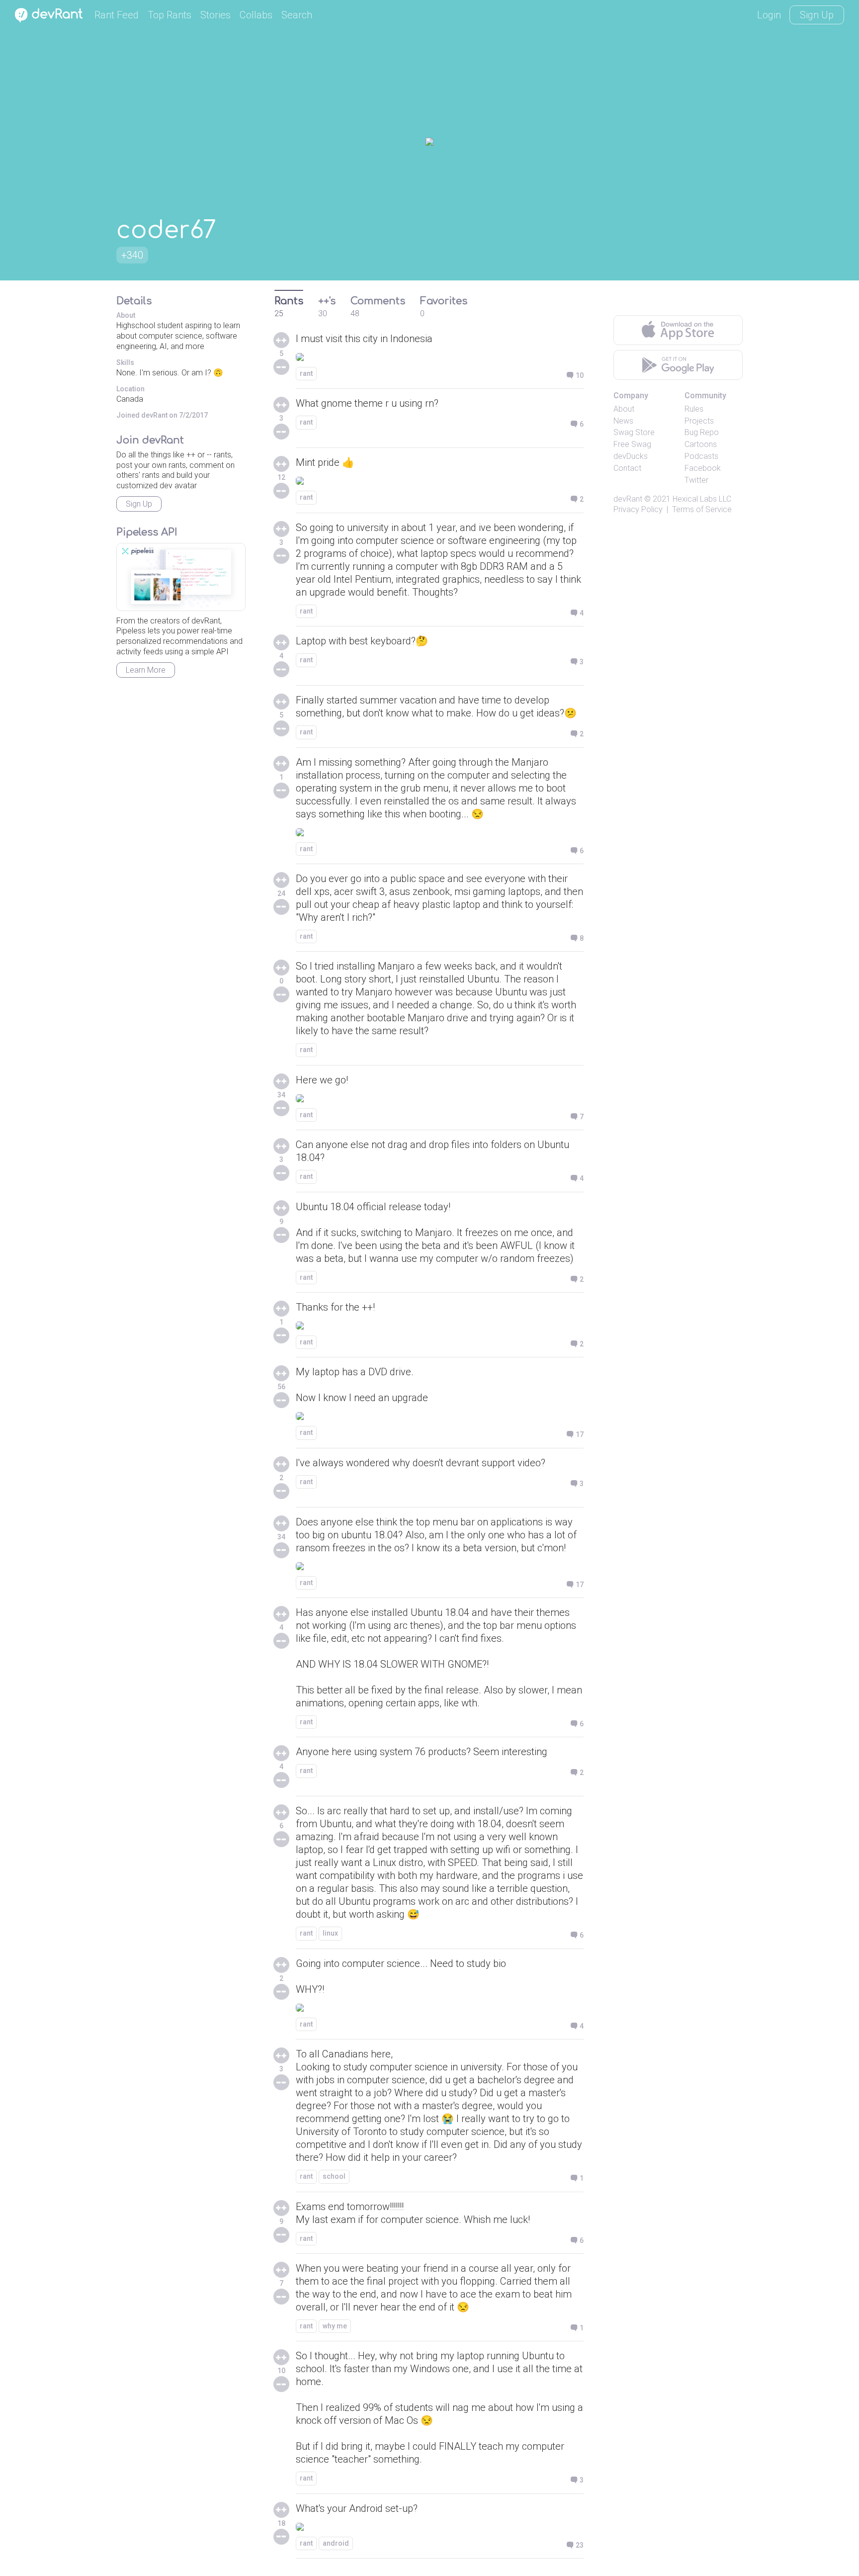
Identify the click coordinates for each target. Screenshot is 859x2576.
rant (306, 373)
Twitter (696, 480)
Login (769, 15)
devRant (628, 499)
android (336, 2543)
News (623, 421)
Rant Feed (117, 15)
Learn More (146, 670)
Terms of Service (702, 509)
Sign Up (817, 15)
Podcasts (701, 456)
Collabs (256, 15)
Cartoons (701, 444)
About (624, 409)
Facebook (703, 468)
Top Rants (170, 15)
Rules (694, 409)
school (334, 2176)
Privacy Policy (638, 509)
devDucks (631, 456)
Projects (699, 421)
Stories (215, 15)
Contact (627, 468)
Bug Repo (702, 432)
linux (330, 1933)
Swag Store (634, 432)
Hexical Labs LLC (702, 499)
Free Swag (632, 444)
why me (335, 2326)
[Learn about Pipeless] (181, 577)
